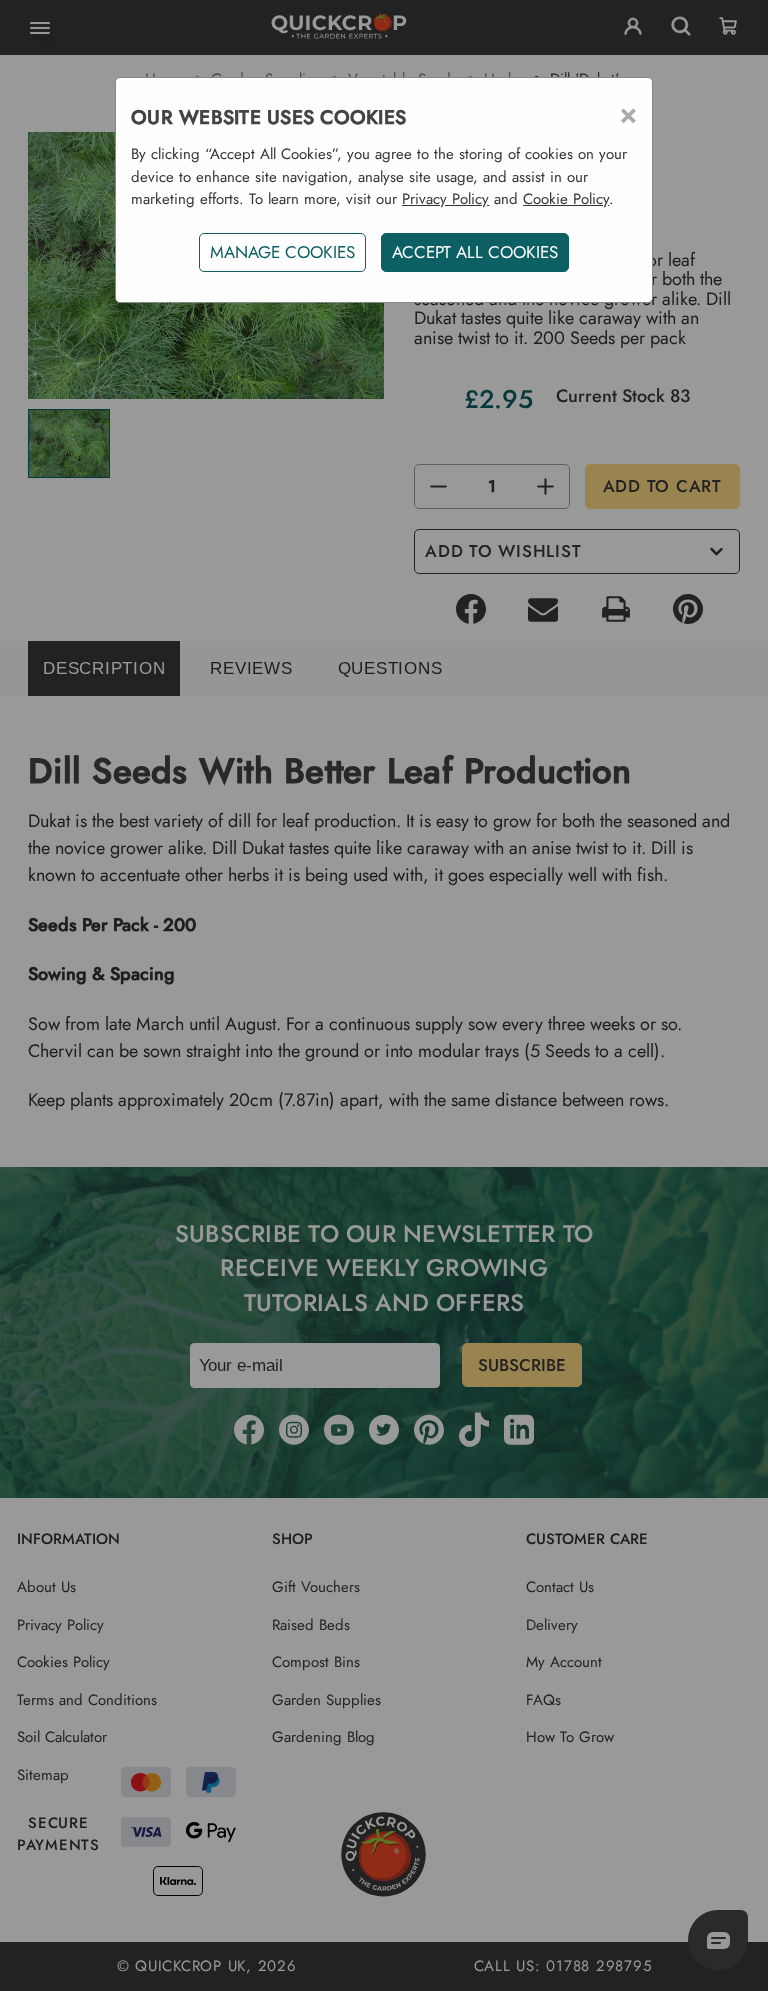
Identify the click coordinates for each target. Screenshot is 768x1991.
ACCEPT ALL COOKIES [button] (475, 252)
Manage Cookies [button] (282, 252)
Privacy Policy (445, 199)
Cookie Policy (566, 199)
